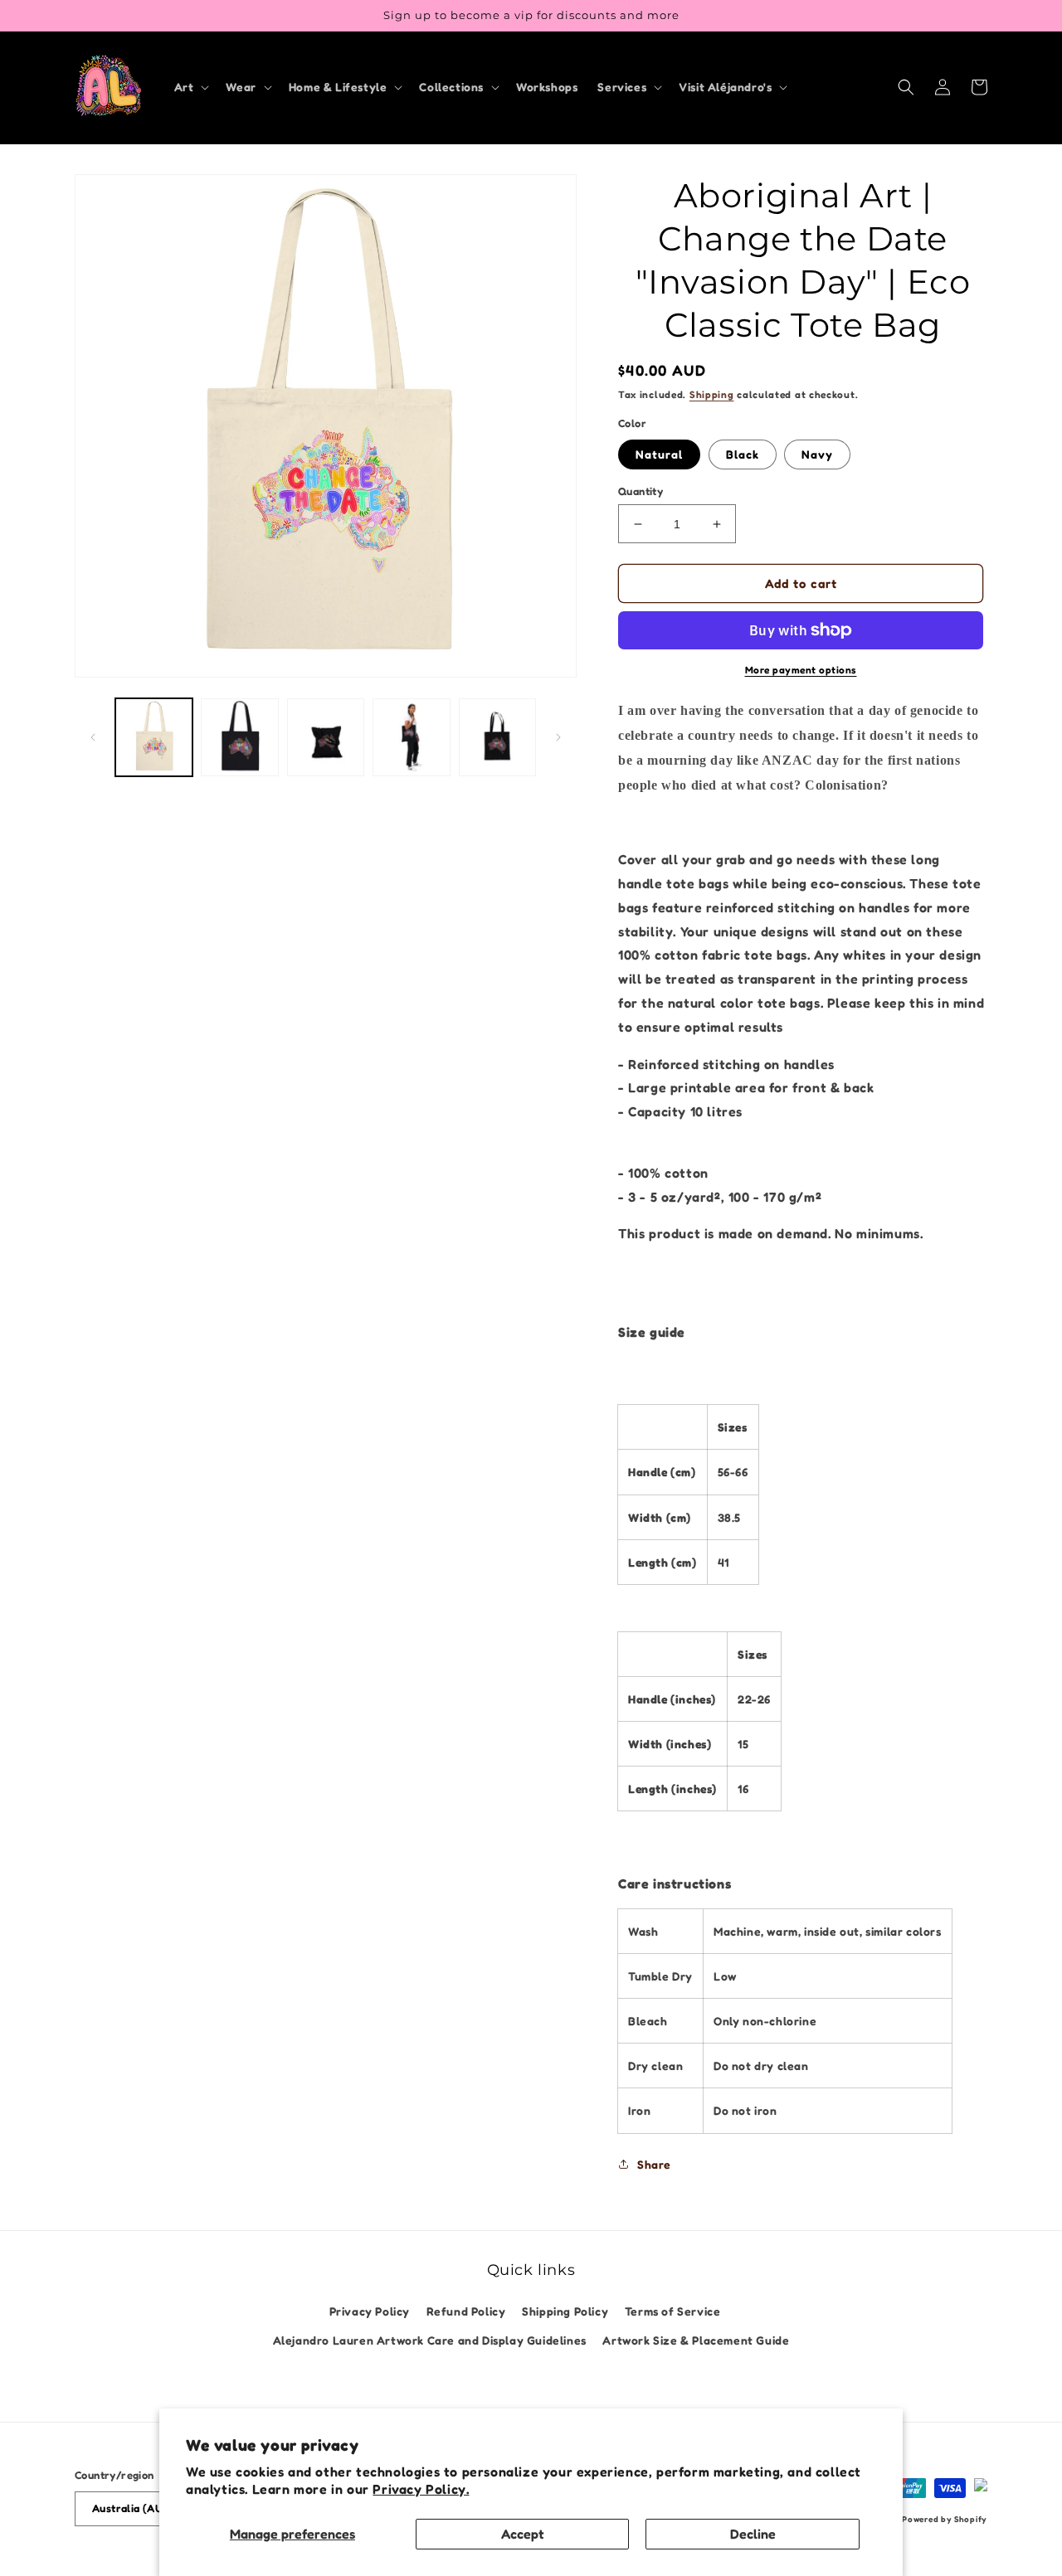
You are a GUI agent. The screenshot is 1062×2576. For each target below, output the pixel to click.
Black (743, 454)
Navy (817, 454)
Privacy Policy (370, 2311)
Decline (753, 2534)
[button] (190, 87)
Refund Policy (466, 2311)
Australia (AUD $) (138, 2508)
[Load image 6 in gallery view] (497, 737)
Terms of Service (673, 2311)
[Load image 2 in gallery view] (239, 737)
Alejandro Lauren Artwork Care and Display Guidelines (430, 2340)
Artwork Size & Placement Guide (696, 2340)
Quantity (641, 491)
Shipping (712, 394)
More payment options (801, 670)
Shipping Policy (565, 2311)
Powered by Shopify (945, 2519)
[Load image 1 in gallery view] (154, 737)
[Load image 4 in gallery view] (411, 737)
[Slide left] (93, 737)
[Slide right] (558, 737)
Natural (659, 454)
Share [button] (654, 2164)
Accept (523, 2534)
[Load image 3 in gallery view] (326, 737)
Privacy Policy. (421, 2489)
